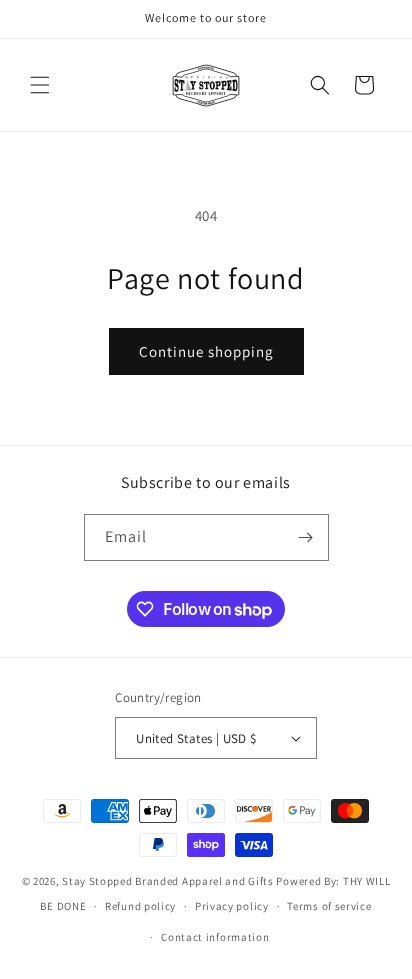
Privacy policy (232, 906)
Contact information (215, 937)
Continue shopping (206, 351)
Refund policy (140, 906)
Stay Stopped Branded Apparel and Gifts (168, 881)
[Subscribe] (306, 537)
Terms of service (329, 906)
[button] (40, 85)
